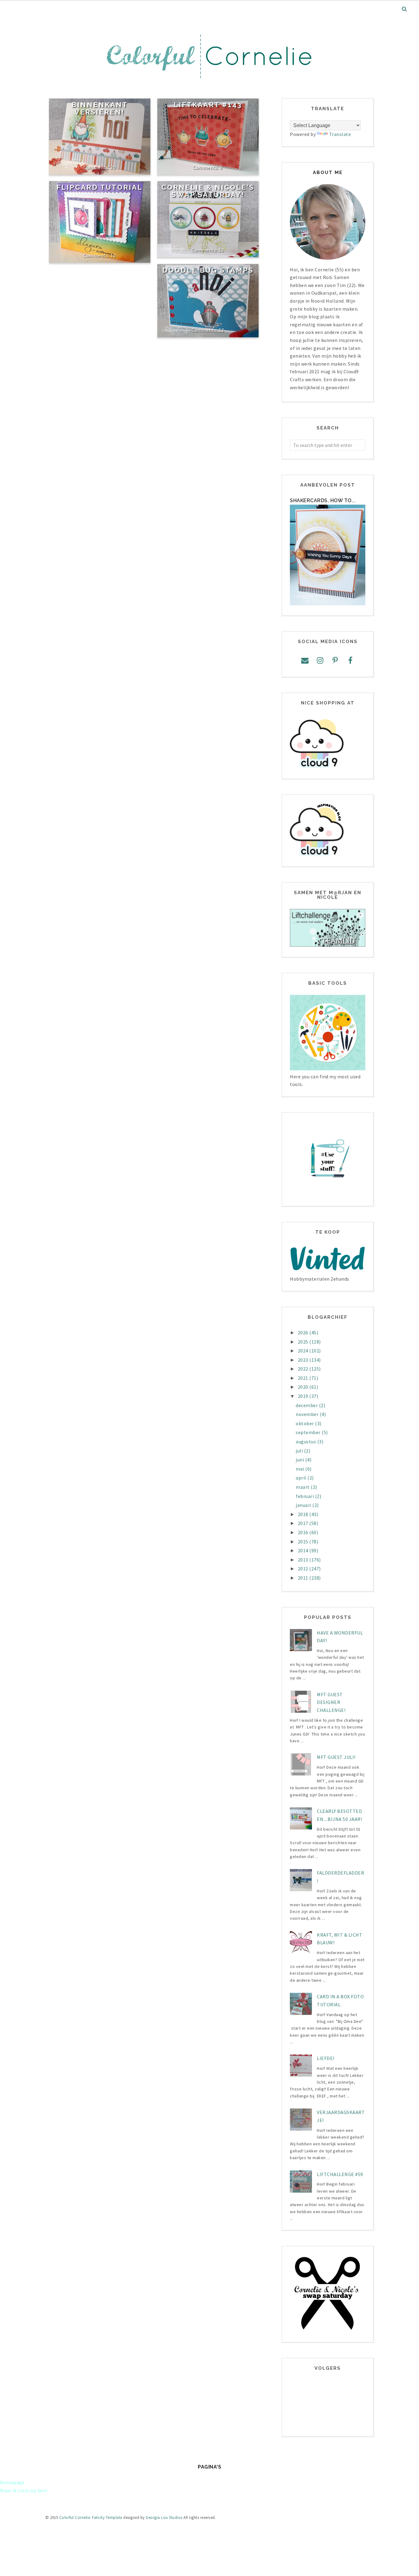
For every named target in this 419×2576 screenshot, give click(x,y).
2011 (304, 1578)
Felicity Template (107, 2518)
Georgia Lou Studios (164, 2518)
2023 (304, 1360)
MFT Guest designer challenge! (331, 1702)
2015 (304, 1542)
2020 (304, 1387)
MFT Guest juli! (336, 1757)
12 (113, 255)
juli (300, 1451)
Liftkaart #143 (208, 105)
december (307, 1405)
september (309, 1432)
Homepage (12, 2482)
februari (305, 1496)
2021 (304, 1378)
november (308, 1414)
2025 (304, 1342)
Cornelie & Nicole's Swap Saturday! (208, 191)
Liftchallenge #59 (340, 2174)
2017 (304, 1523)
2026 (304, 1333)
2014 (304, 1550)
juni (300, 1460)
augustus (306, 1441)
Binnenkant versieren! (100, 108)
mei (300, 1469)
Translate (340, 134)
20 (113, 167)
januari (304, 1505)
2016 (304, 1532)
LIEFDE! (326, 2058)
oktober (305, 1423)
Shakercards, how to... (323, 500)
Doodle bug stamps (208, 270)
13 (221, 250)
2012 (304, 1569)
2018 (304, 1514)
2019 (304, 1396)
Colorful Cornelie (75, 2518)
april (302, 1478)
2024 (304, 1351)
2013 (304, 1560)
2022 (304, 1369)
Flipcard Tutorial (100, 187)
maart (303, 1487)
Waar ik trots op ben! (24, 2490)
